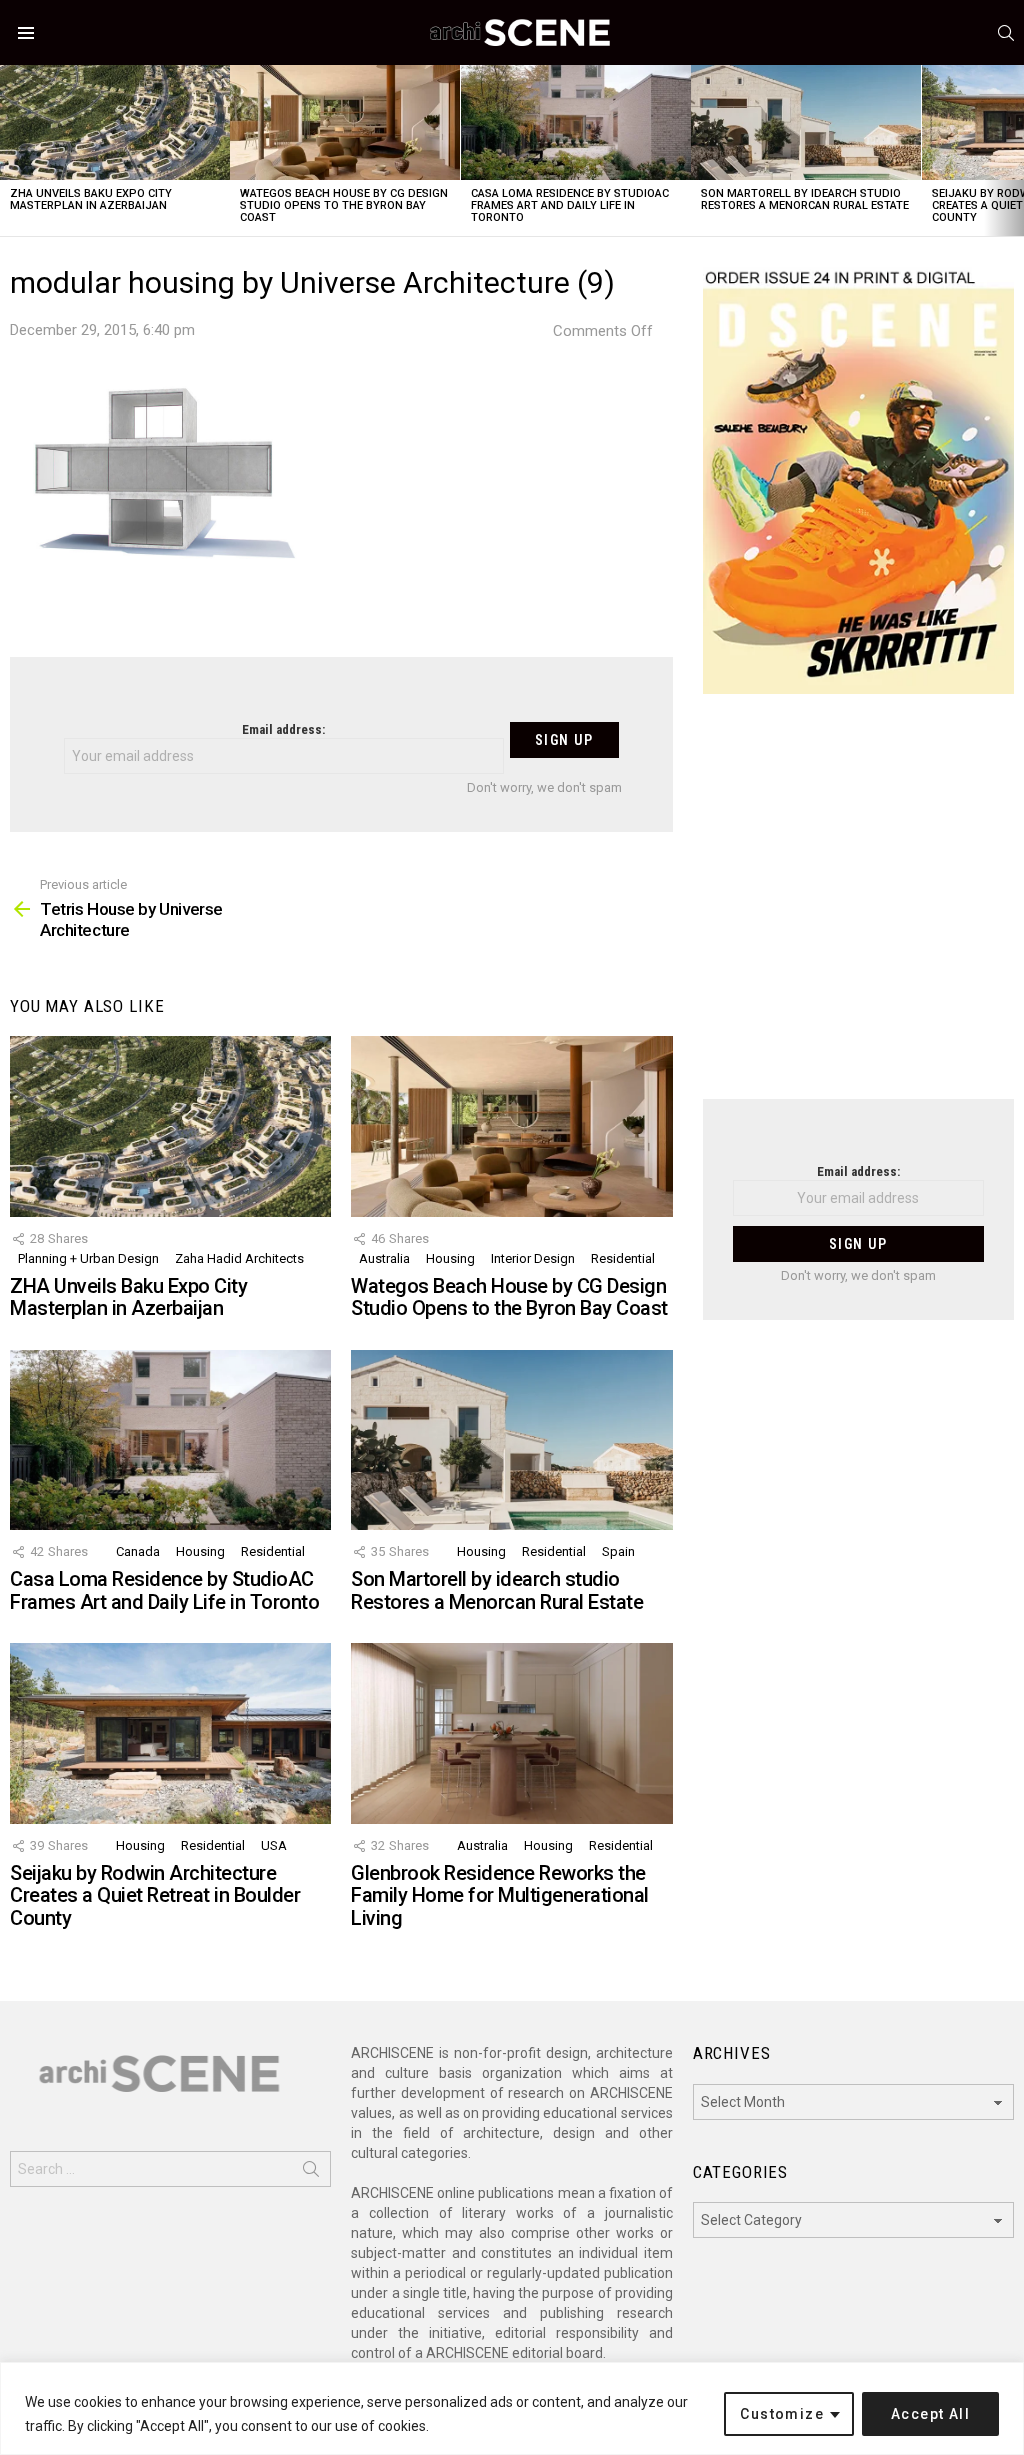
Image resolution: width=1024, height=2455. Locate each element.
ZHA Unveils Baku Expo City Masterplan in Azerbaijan (91, 199)
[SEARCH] (1006, 33)
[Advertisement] (858, 909)
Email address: (283, 729)
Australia (384, 1258)
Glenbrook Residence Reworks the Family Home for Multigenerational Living (500, 1895)
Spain (618, 1551)
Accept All (930, 2414)
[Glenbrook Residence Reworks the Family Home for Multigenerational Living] (511, 1733)
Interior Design (533, 1258)
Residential (623, 1258)
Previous (10, 150)
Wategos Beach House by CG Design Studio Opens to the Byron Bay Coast (344, 205)
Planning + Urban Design (88, 1258)
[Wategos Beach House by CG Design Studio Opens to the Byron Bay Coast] (345, 122)
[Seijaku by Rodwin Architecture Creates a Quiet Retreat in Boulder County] (170, 1733)
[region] (512, 2408)
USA (274, 1845)
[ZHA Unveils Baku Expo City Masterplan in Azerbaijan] (115, 122)
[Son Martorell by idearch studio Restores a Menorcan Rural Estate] (806, 122)
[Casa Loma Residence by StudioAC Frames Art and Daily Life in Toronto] (576, 122)
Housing (450, 1258)
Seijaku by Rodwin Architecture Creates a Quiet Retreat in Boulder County (155, 1895)
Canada (138, 1551)
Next (1014, 150)
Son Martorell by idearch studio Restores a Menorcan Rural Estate (805, 199)
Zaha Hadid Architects (239, 1258)
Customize (782, 2414)
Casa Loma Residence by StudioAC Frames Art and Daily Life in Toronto (570, 205)
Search (311, 2173)
